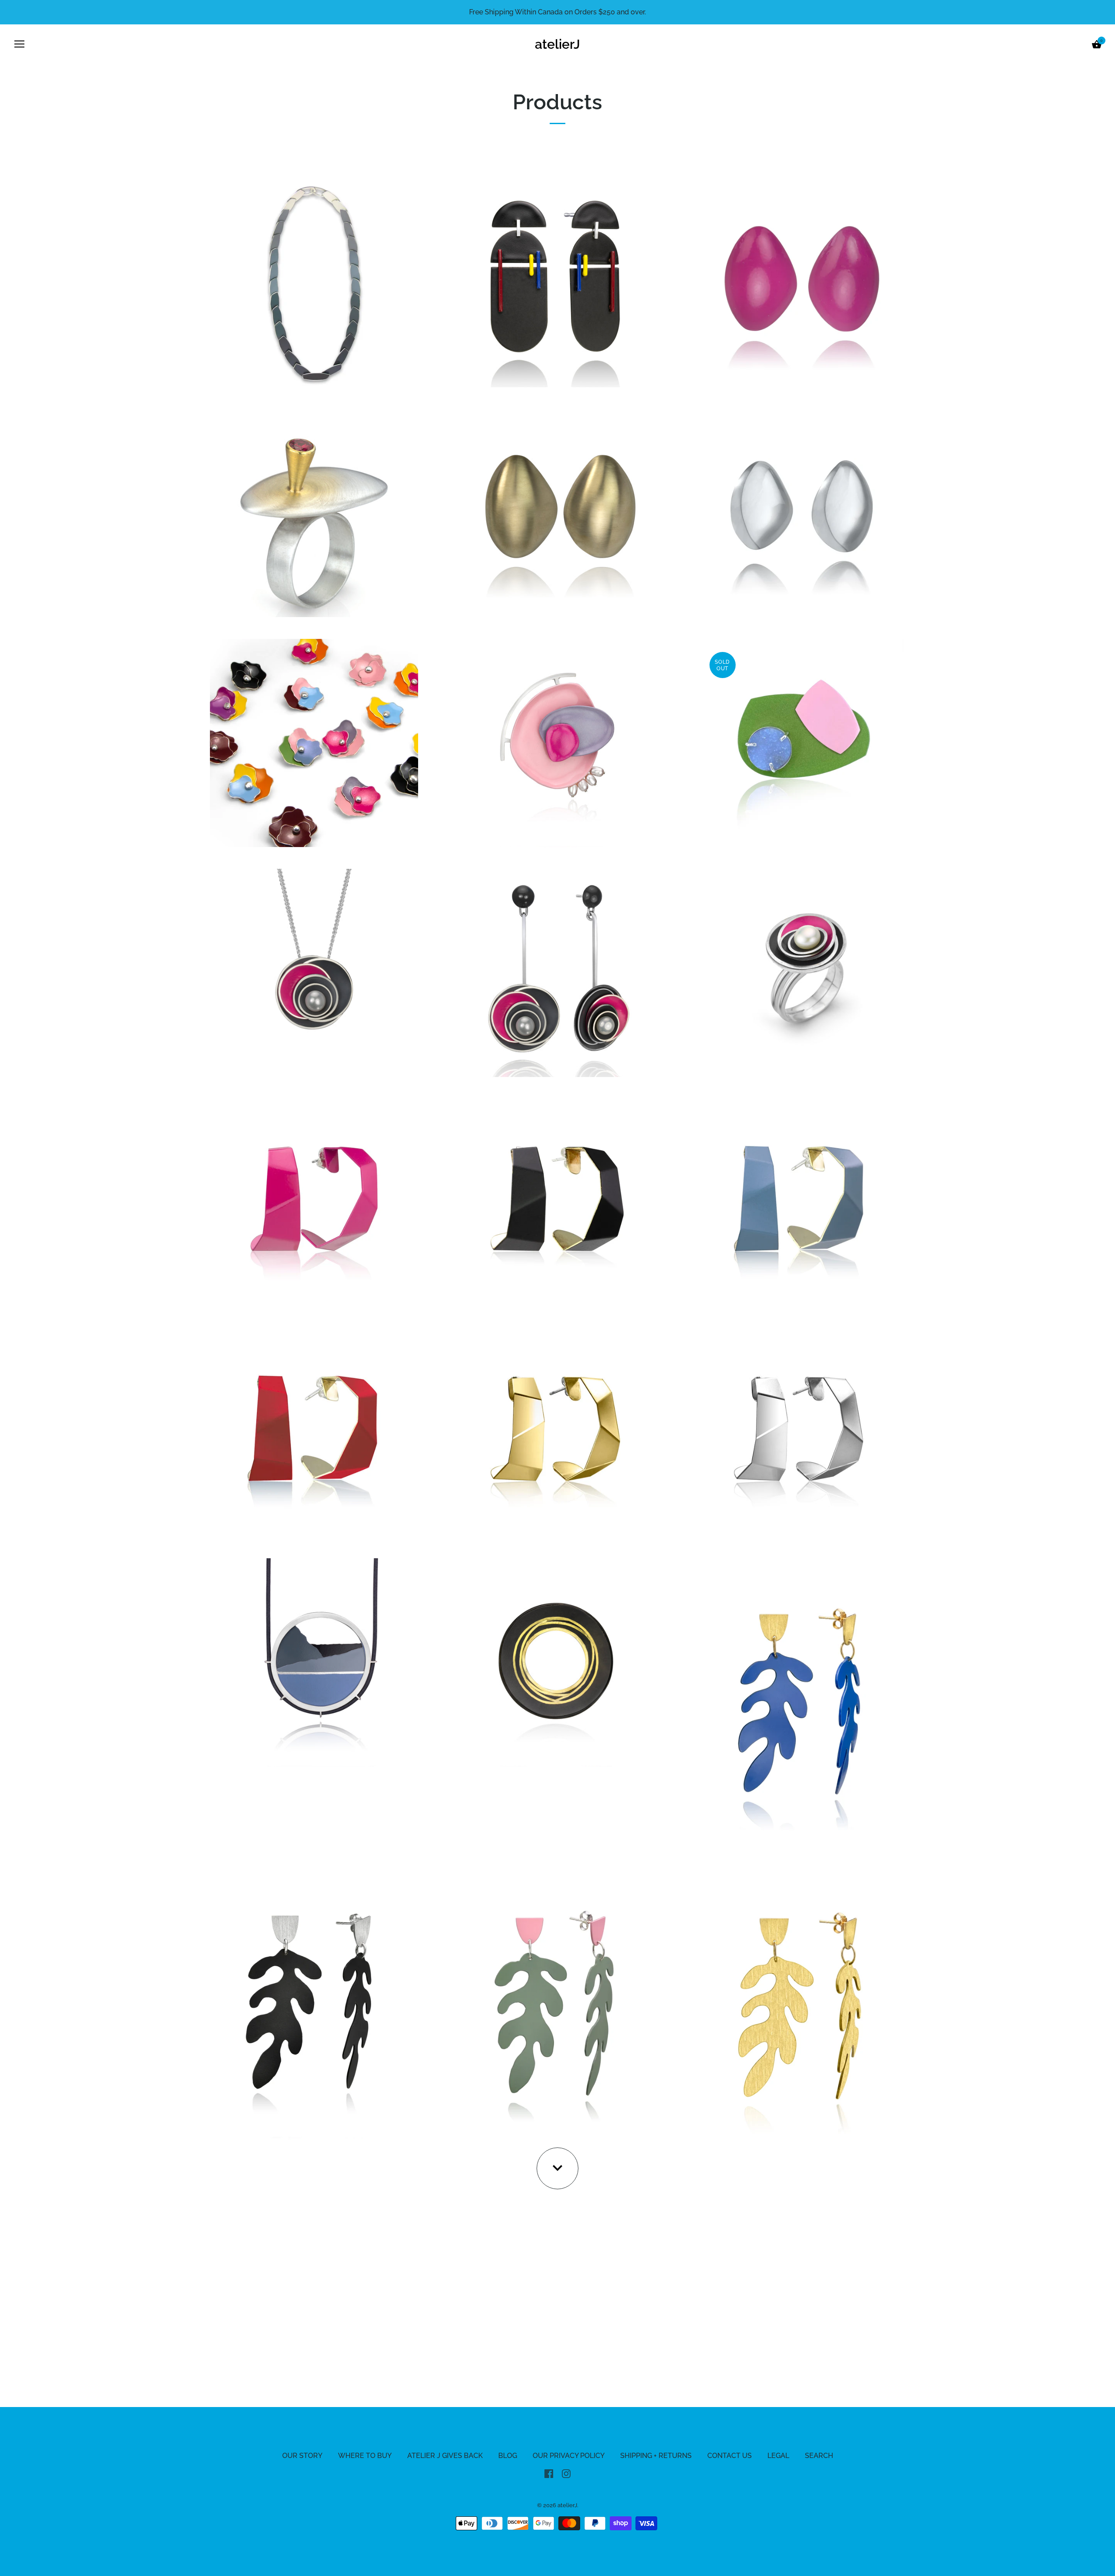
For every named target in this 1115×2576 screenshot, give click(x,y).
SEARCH (819, 2456)
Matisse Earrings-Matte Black (314, 2002)
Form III (557, 742)
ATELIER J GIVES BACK (445, 2456)
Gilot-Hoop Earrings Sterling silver (800, 1431)
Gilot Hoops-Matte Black (557, 1202)
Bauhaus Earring (557, 282)
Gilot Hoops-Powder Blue (801, 1202)
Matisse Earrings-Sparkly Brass (800, 2002)
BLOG (508, 2456)
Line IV (557, 1661)
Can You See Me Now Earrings (557, 512)
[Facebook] (549, 2473)
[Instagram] (566, 2473)
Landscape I (314, 1661)
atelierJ (557, 44)
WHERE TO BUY (365, 2456)
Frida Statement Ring (801, 972)
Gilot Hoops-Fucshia (314, 1202)
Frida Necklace (314, 972)
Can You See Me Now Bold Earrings (800, 282)
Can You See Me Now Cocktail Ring (314, 512)
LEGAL (778, 2456)
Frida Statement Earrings (557, 972)
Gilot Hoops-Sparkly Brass (557, 1431)
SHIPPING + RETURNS (656, 2456)
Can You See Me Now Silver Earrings (801, 512)
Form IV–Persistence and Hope (801, 742)
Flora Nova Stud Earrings (314, 742)
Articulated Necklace (314, 282)
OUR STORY (302, 2456)
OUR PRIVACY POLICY (569, 2456)
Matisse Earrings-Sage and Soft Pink (557, 2002)
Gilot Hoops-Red (314, 1431)
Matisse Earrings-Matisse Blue (801, 1698)
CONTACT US (730, 2456)
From (557, 525)
